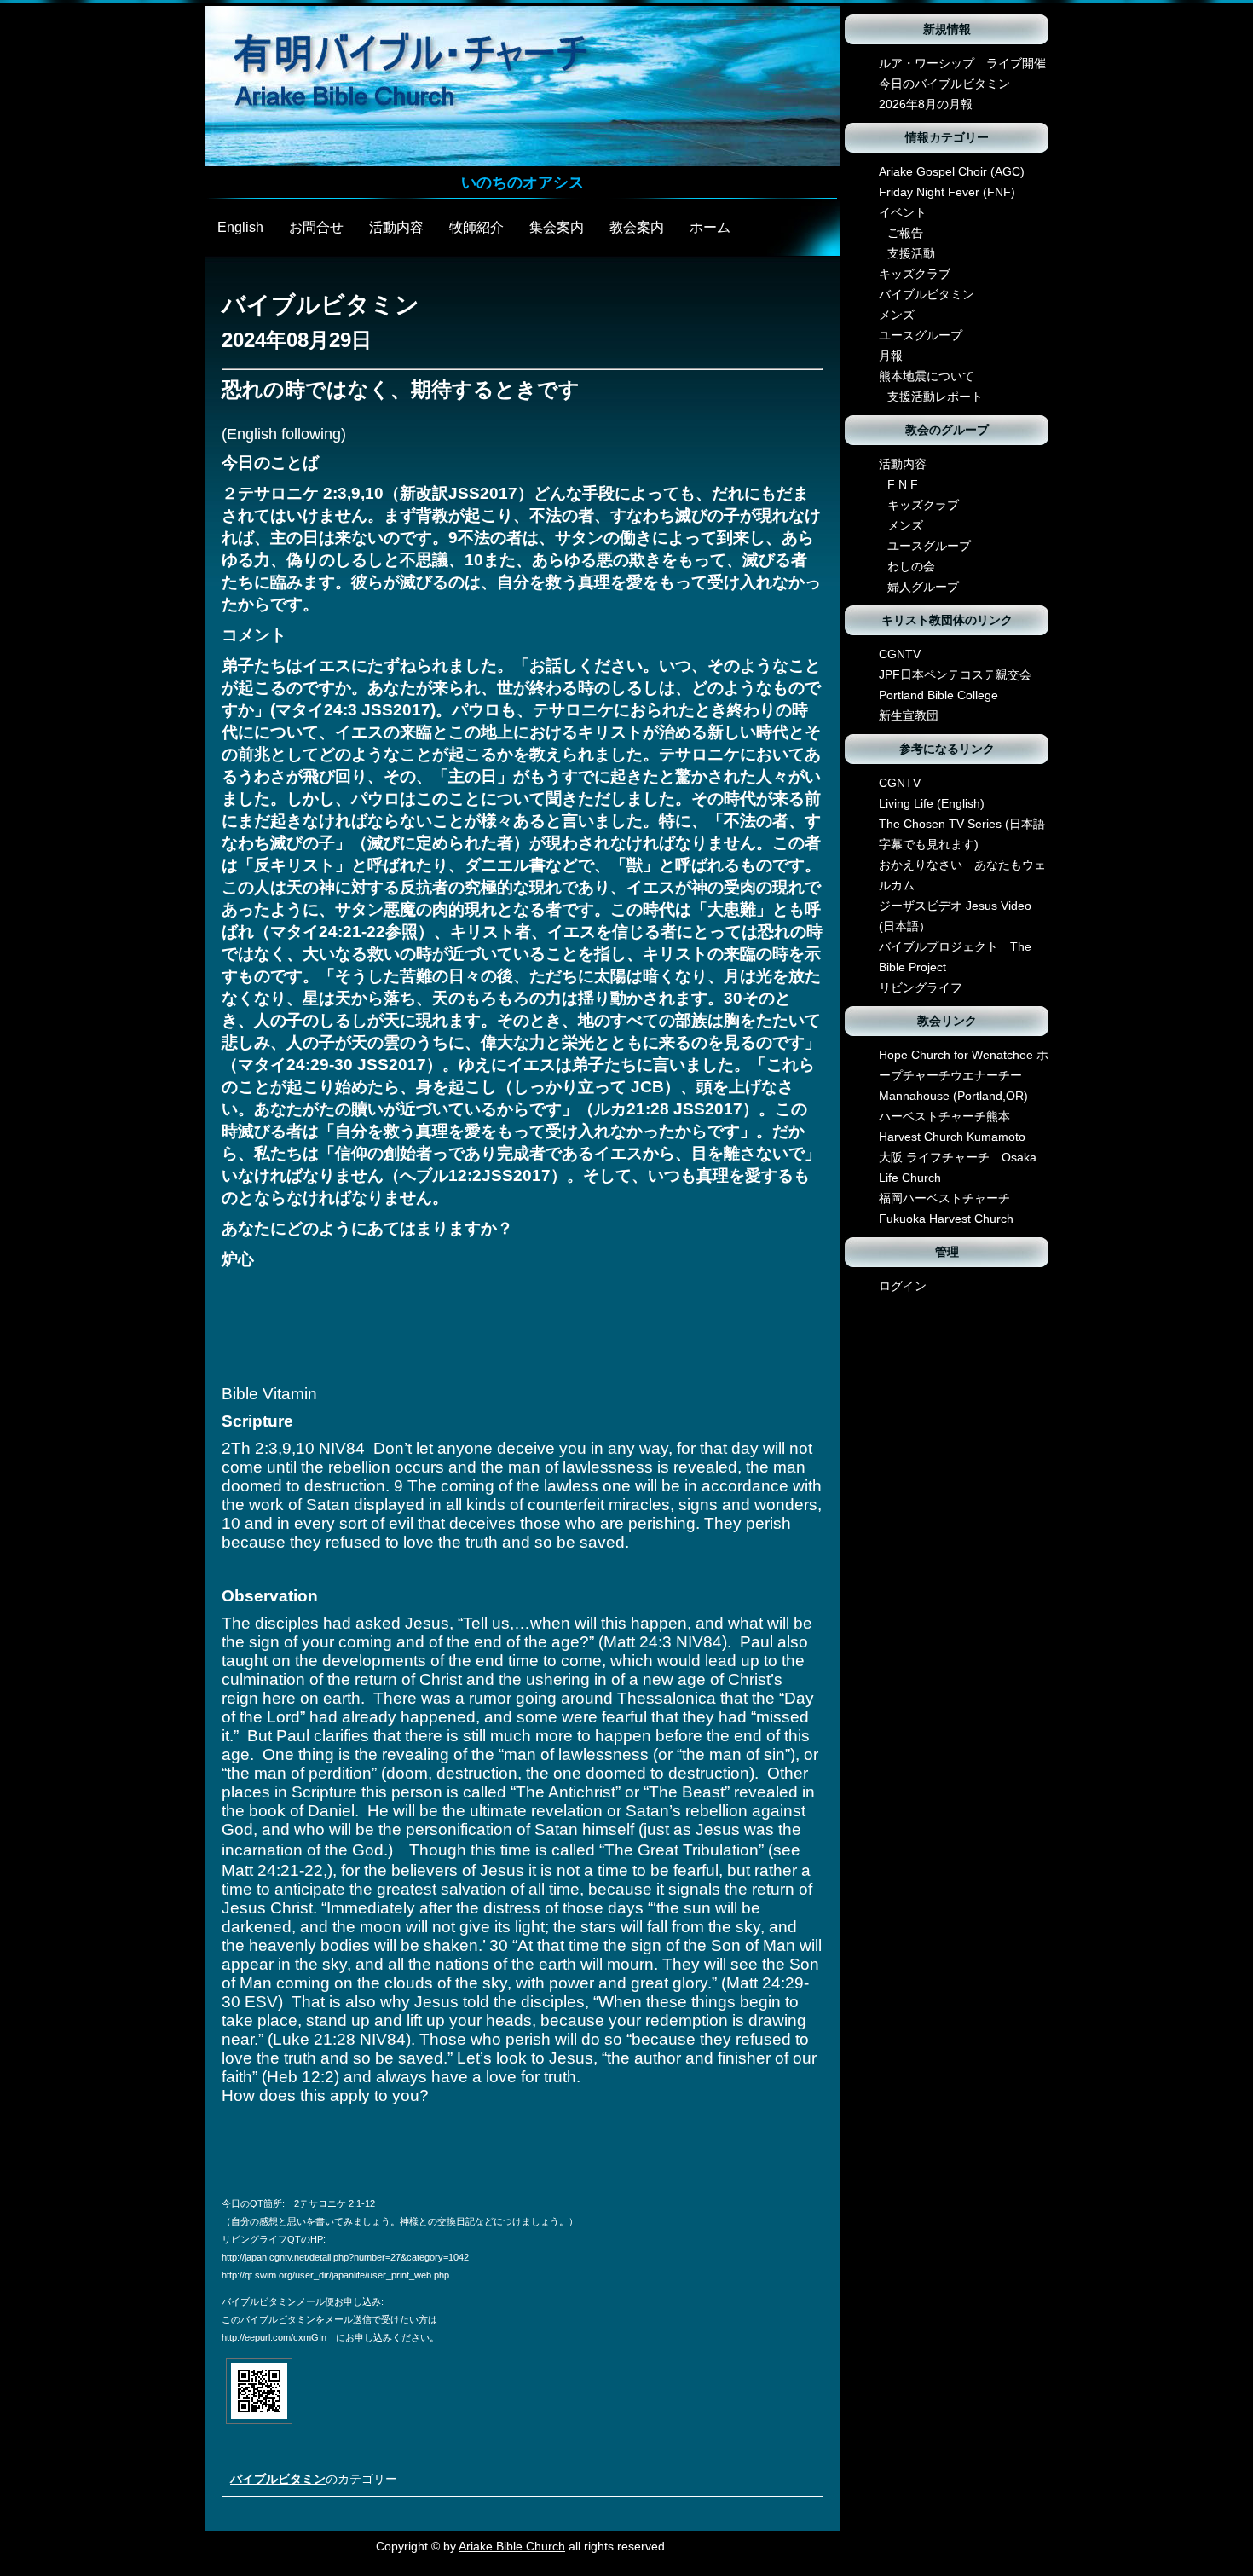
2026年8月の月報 (926, 104)
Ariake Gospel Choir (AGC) (952, 171)
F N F (903, 484)
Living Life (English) (932, 803)
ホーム (710, 227)
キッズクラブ (915, 274)
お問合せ (316, 227)
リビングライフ (921, 987)
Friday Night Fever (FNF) (947, 192)
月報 (891, 356)
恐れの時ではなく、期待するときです (401, 389)
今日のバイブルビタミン (944, 84)
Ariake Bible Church (512, 2546)
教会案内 (637, 227)
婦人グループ (923, 587)
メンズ (897, 315)
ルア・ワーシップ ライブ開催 (962, 63)
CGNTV (900, 654)
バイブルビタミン (278, 2479)
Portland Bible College (938, 695)
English (240, 227)
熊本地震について (927, 376)
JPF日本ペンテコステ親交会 (955, 674)
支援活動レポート (935, 397)
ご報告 (905, 233)
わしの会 (911, 566)
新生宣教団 (909, 715)
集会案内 (557, 227)
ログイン (903, 1286)
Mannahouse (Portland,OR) (953, 1096)
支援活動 (911, 253)
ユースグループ (921, 335)
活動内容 (396, 227)
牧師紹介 (476, 227)
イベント (903, 212)
